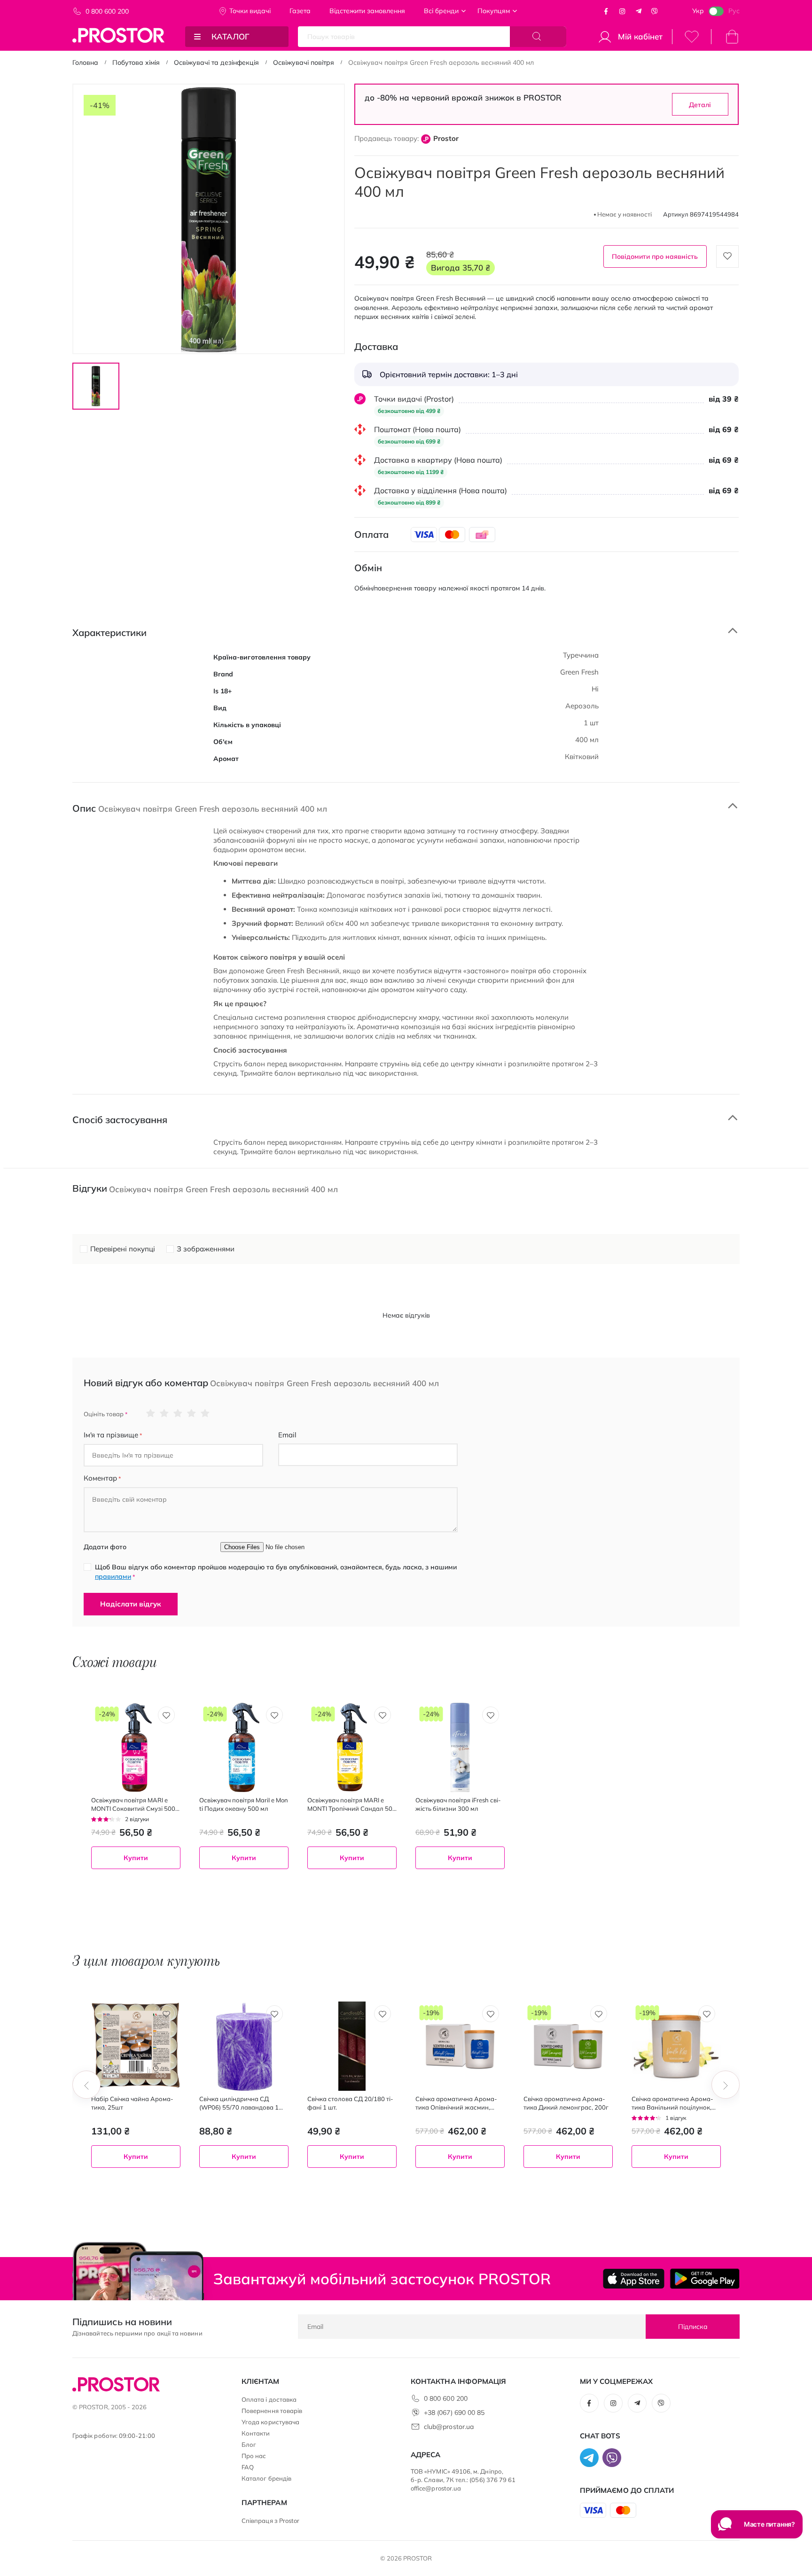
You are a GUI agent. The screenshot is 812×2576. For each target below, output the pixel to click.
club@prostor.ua (449, 2427)
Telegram (639, 11)
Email (287, 1435)
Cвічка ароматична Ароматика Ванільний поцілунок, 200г (672, 2103)
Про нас (254, 2456)
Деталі (700, 105)
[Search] (538, 37)
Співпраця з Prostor (270, 2521)
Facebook (606, 11)
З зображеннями (206, 1249)
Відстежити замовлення (367, 11)
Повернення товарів (272, 2411)
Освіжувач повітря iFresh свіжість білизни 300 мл (458, 1804)
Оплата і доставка (269, 2399)
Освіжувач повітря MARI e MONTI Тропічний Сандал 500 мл (352, 1804)
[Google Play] (705, 2279)
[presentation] (86, 2085)
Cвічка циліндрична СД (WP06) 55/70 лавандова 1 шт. (239, 2103)
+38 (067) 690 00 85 (454, 2413)
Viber (655, 11)
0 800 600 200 (107, 11)
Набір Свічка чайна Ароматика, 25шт (132, 2103)
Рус (734, 11)
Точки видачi (250, 11)
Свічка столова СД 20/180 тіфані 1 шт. (350, 2103)
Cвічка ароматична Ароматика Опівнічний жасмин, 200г (456, 2103)
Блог (249, 2444)
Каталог (230, 36)
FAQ (248, 2467)
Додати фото (105, 1547)
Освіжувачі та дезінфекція (216, 62)
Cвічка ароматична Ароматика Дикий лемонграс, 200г (566, 2103)
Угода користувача (270, 2422)
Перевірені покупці (123, 1249)
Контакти (256, 2433)
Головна (85, 62)
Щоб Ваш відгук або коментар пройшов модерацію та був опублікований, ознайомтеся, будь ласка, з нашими (276, 1572)
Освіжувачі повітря (304, 62)
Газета (300, 11)
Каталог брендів (266, 2478)
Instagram (622, 11)
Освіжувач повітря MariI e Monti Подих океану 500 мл (244, 1804)
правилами (113, 1576)
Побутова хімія (136, 62)
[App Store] (634, 2279)
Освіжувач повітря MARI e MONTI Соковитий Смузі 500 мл (133, 1804)
